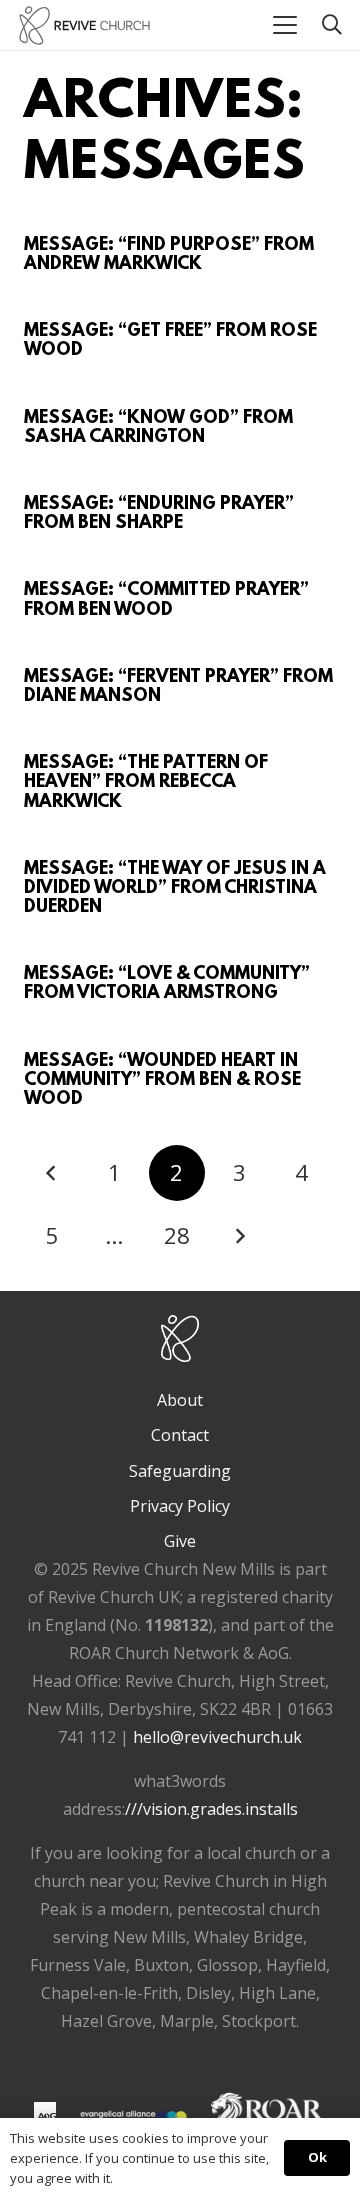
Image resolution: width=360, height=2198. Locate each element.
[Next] (239, 1236)
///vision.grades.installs (211, 1809)
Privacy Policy (180, 1506)
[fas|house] (45, 2113)
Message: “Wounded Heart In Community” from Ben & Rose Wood (162, 1081)
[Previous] (52, 1173)
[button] (285, 25)
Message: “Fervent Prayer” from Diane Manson (178, 687)
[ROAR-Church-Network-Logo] (268, 2116)
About (180, 1400)
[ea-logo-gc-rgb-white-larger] (133, 2117)
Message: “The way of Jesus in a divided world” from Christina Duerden (175, 889)
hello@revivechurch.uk (217, 1737)
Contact (180, 1435)
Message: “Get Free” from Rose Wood (170, 341)
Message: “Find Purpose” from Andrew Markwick (169, 255)
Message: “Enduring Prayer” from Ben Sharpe (159, 514)
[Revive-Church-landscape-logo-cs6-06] (84, 25)
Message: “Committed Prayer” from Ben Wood (166, 600)
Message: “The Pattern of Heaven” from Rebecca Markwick (146, 783)
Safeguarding (180, 1471)
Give (180, 1541)
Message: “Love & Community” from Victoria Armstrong (167, 984)
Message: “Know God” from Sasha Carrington (158, 428)
